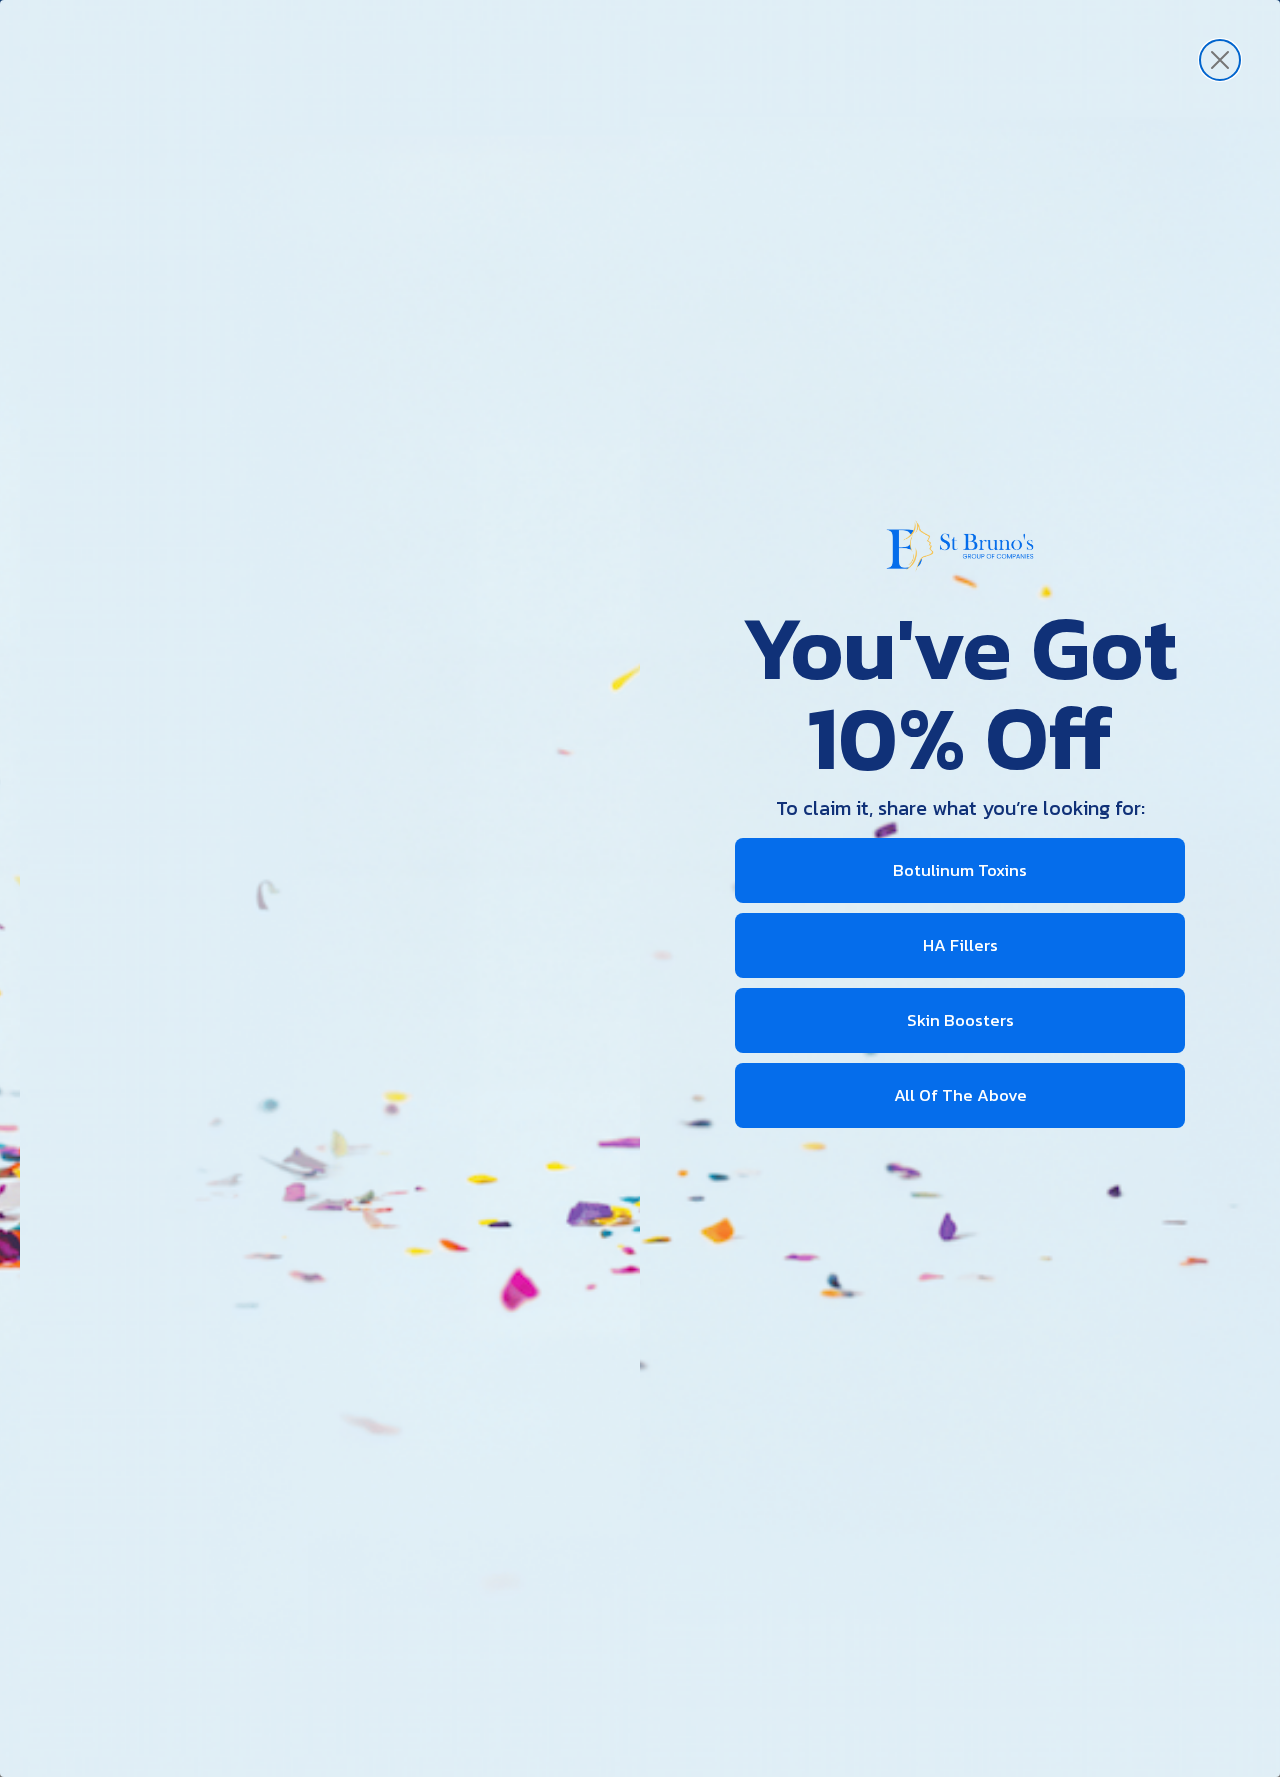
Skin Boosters (960, 1020)
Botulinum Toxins (960, 870)
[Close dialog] (1220, 60)
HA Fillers (960, 945)
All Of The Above (960, 1095)
